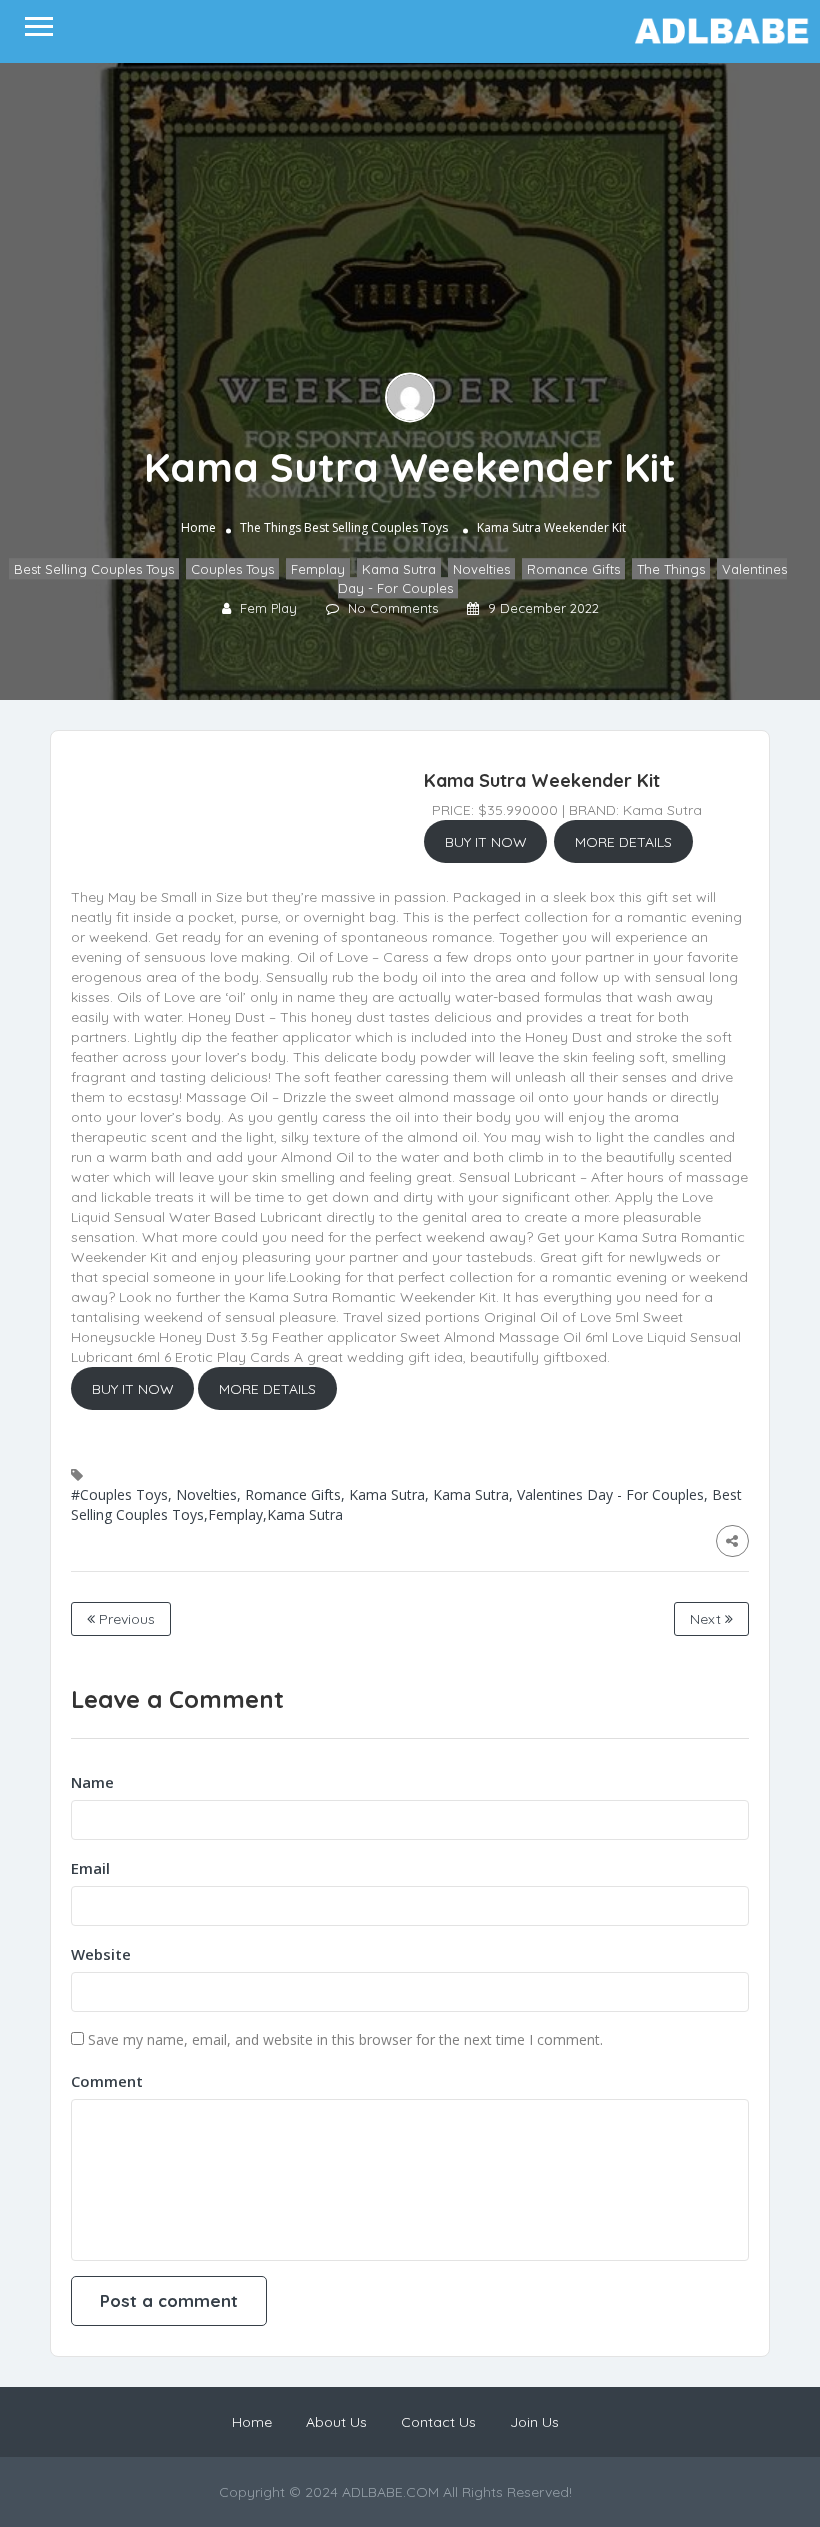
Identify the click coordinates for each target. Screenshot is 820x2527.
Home (198, 527)
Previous (125, 1619)
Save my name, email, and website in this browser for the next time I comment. (345, 2039)
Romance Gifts (573, 569)
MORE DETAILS (623, 842)
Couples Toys (232, 569)
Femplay (318, 569)
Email (90, 1868)
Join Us (534, 2422)
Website (101, 1954)
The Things (270, 527)
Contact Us (438, 2422)
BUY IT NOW (486, 842)
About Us (336, 2422)
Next (707, 1619)
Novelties (481, 569)
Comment (107, 2081)
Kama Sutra (399, 569)
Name (92, 1782)
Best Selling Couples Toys (376, 527)
